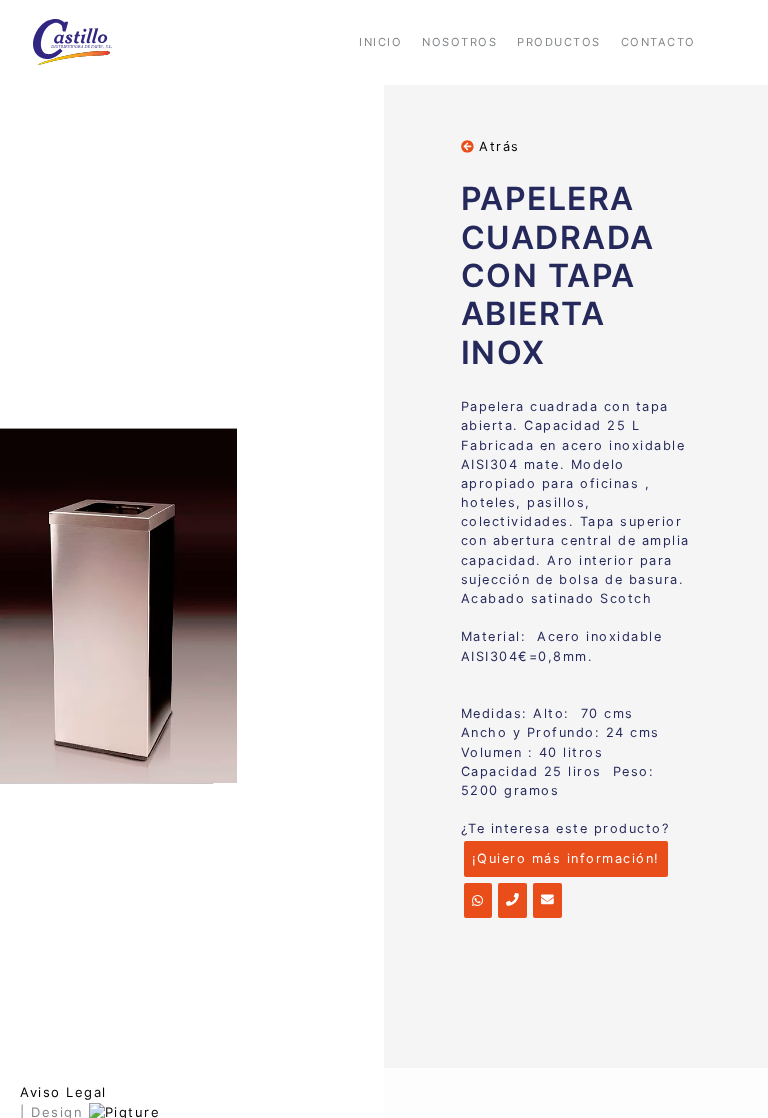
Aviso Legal (63, 1092)
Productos (559, 42)
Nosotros (459, 42)
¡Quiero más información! (566, 858)
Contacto (658, 42)
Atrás (497, 146)
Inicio (380, 42)
